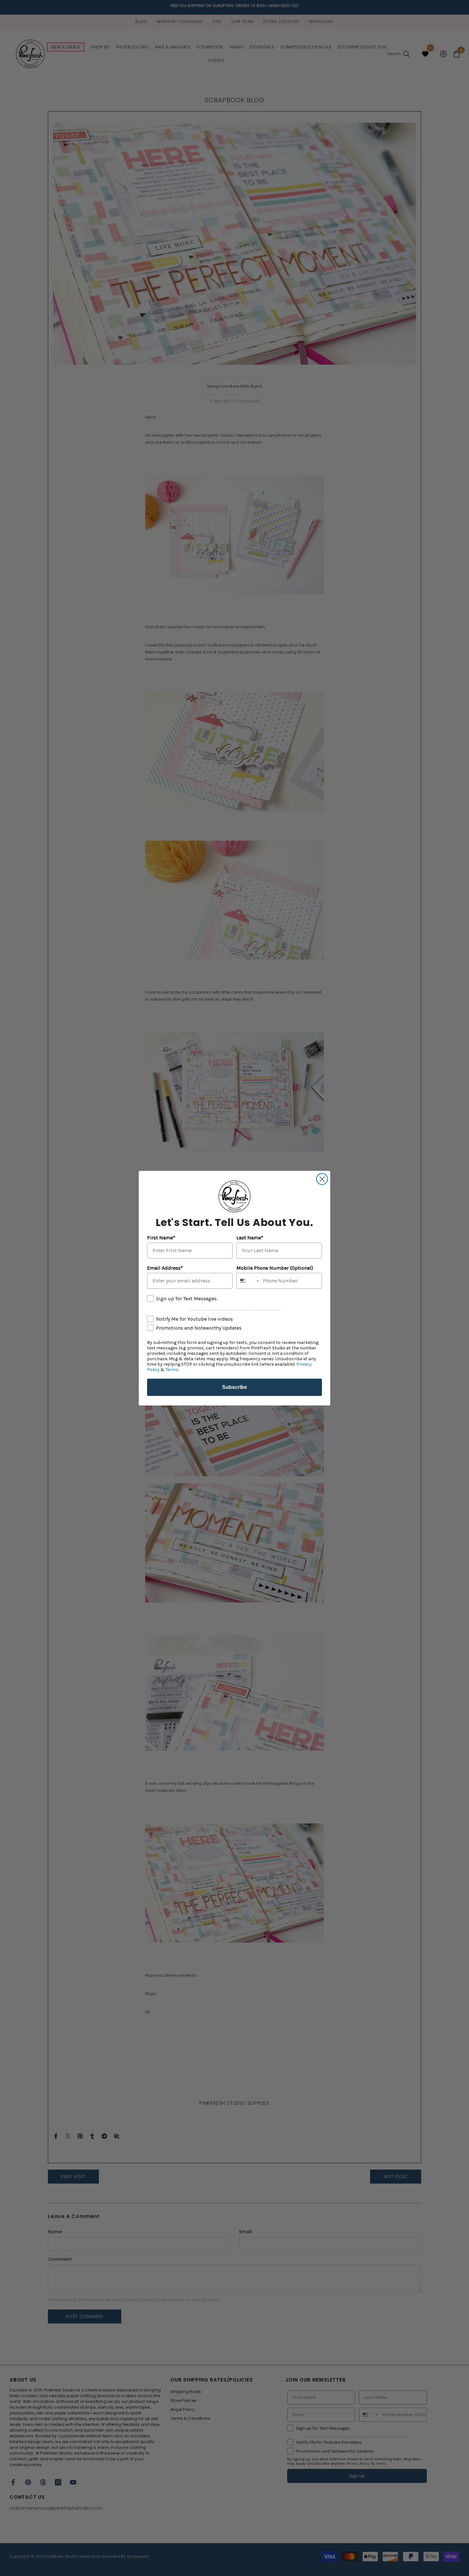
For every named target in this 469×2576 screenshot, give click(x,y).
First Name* (161, 1238)
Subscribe (234, 1387)
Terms (172, 1370)
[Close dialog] (322, 1179)
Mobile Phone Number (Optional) (275, 1268)
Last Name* (250, 1238)
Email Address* (165, 1268)
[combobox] (248, 1281)
